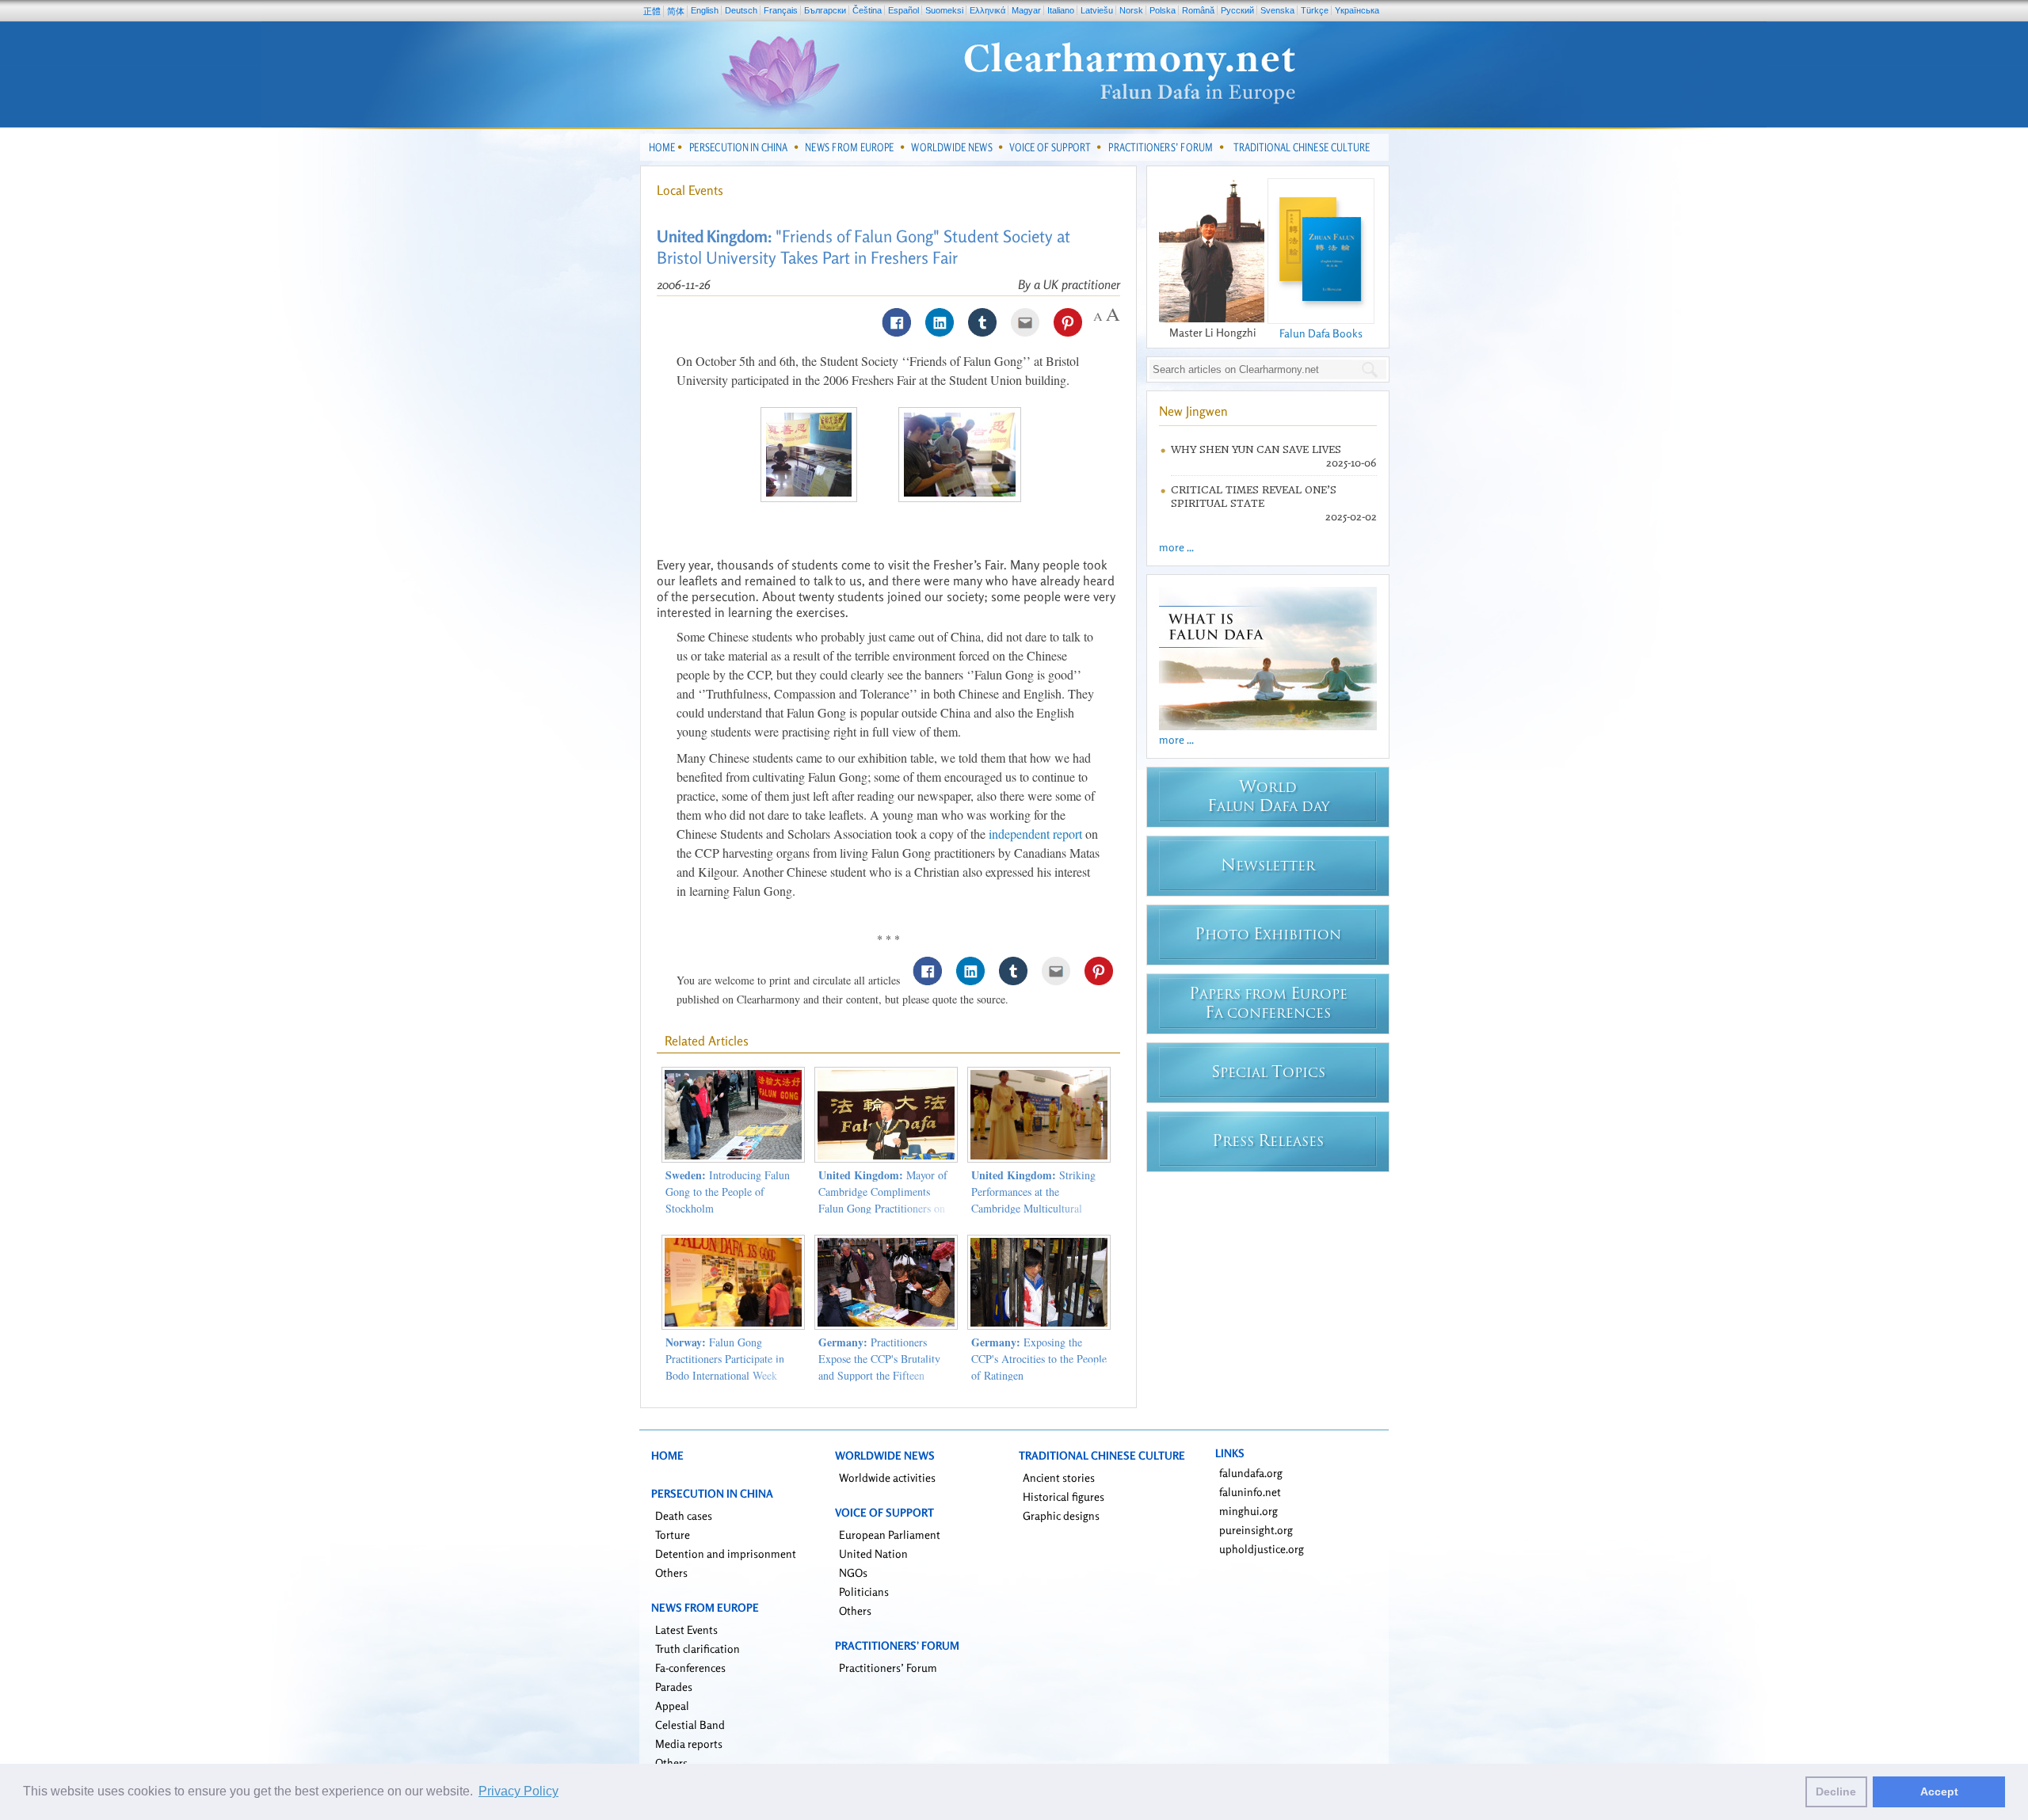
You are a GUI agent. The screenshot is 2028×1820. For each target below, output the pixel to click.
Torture (673, 1534)
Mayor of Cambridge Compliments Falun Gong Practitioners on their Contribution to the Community (883, 1208)
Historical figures (1064, 1496)
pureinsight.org (1256, 1530)
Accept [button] (1939, 1791)
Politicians (864, 1592)
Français (781, 10)
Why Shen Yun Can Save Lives (1256, 449)
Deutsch (741, 10)
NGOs (853, 1573)
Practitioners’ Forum (888, 1668)
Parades (674, 1687)
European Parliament (890, 1534)
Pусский (1237, 10)
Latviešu (1097, 10)
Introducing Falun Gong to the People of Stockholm (728, 1192)
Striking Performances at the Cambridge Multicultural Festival (1033, 1200)
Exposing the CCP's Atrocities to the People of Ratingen (1039, 1359)
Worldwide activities (887, 1477)
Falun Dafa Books (1321, 333)
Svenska (1277, 10)
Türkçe (1315, 10)
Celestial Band (690, 1725)
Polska (1163, 10)
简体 (676, 11)
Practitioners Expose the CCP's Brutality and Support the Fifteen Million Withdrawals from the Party (886, 1375)
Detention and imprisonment (726, 1553)
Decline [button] (1836, 1791)
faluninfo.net (1250, 1492)
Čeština (867, 10)
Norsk (1131, 10)
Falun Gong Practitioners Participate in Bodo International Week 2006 (725, 1367)
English (705, 10)
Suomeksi (944, 10)
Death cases (684, 1515)
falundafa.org (1251, 1473)
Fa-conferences (690, 1668)
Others (671, 1573)
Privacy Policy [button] (518, 1791)
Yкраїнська (1357, 10)
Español (903, 10)
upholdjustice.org (1262, 1549)
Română (1198, 10)
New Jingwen (1193, 411)
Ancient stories (1059, 1477)
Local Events (690, 190)
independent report (1035, 834)
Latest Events (686, 1630)
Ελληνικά (987, 10)
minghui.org (1248, 1511)
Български (825, 10)
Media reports (689, 1744)
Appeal (672, 1706)
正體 (652, 11)
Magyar (1026, 10)
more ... (1176, 547)
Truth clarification (698, 1649)
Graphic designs (1061, 1515)
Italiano (1061, 10)
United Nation (873, 1553)
